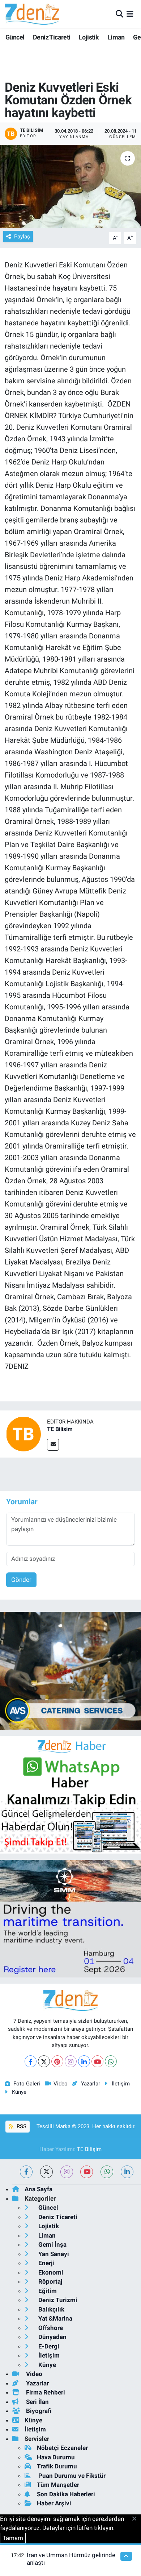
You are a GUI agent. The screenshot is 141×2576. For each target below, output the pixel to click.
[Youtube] (97, 2061)
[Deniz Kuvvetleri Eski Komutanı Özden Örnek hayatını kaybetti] (70, 186)
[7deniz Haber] (32, 14)
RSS (21, 2126)
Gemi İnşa (52, 2244)
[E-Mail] (53, 1445)
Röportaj (50, 2281)
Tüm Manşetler (58, 2485)
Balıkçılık (51, 2309)
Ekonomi (50, 2272)
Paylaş (22, 237)
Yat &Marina (55, 2318)
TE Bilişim (89, 2149)
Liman (116, 37)
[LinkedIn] (84, 2061)
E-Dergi (48, 2346)
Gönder (21, 1580)
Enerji (46, 2263)
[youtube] (87, 2172)
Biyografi (38, 2411)
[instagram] (67, 2172)
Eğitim (47, 2291)
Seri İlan (37, 2402)
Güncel (15, 37)
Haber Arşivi (54, 2503)
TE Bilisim (60, 1429)
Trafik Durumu (57, 2466)
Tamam (13, 2538)
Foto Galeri (27, 2084)
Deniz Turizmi (57, 2300)
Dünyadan (52, 2337)
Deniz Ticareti (52, 37)
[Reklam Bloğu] (70, 1670)
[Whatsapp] (111, 2061)
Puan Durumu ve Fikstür (71, 2476)
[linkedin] (127, 2172)
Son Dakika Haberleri (66, 2494)
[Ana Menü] (130, 14)
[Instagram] (71, 2061)
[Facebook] (31, 2061)
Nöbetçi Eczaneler (62, 2448)
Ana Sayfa (39, 2189)
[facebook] (26, 2172)
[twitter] (46, 2172)
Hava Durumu (56, 2457)
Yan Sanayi (53, 2254)
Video (61, 2084)
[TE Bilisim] (23, 1434)
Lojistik (89, 37)
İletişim (121, 2084)
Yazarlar (90, 2084)
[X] (44, 2061)
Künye (19, 2092)
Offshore (50, 2328)
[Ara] (119, 14)
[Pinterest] (57, 2061)
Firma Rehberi (45, 2392)
